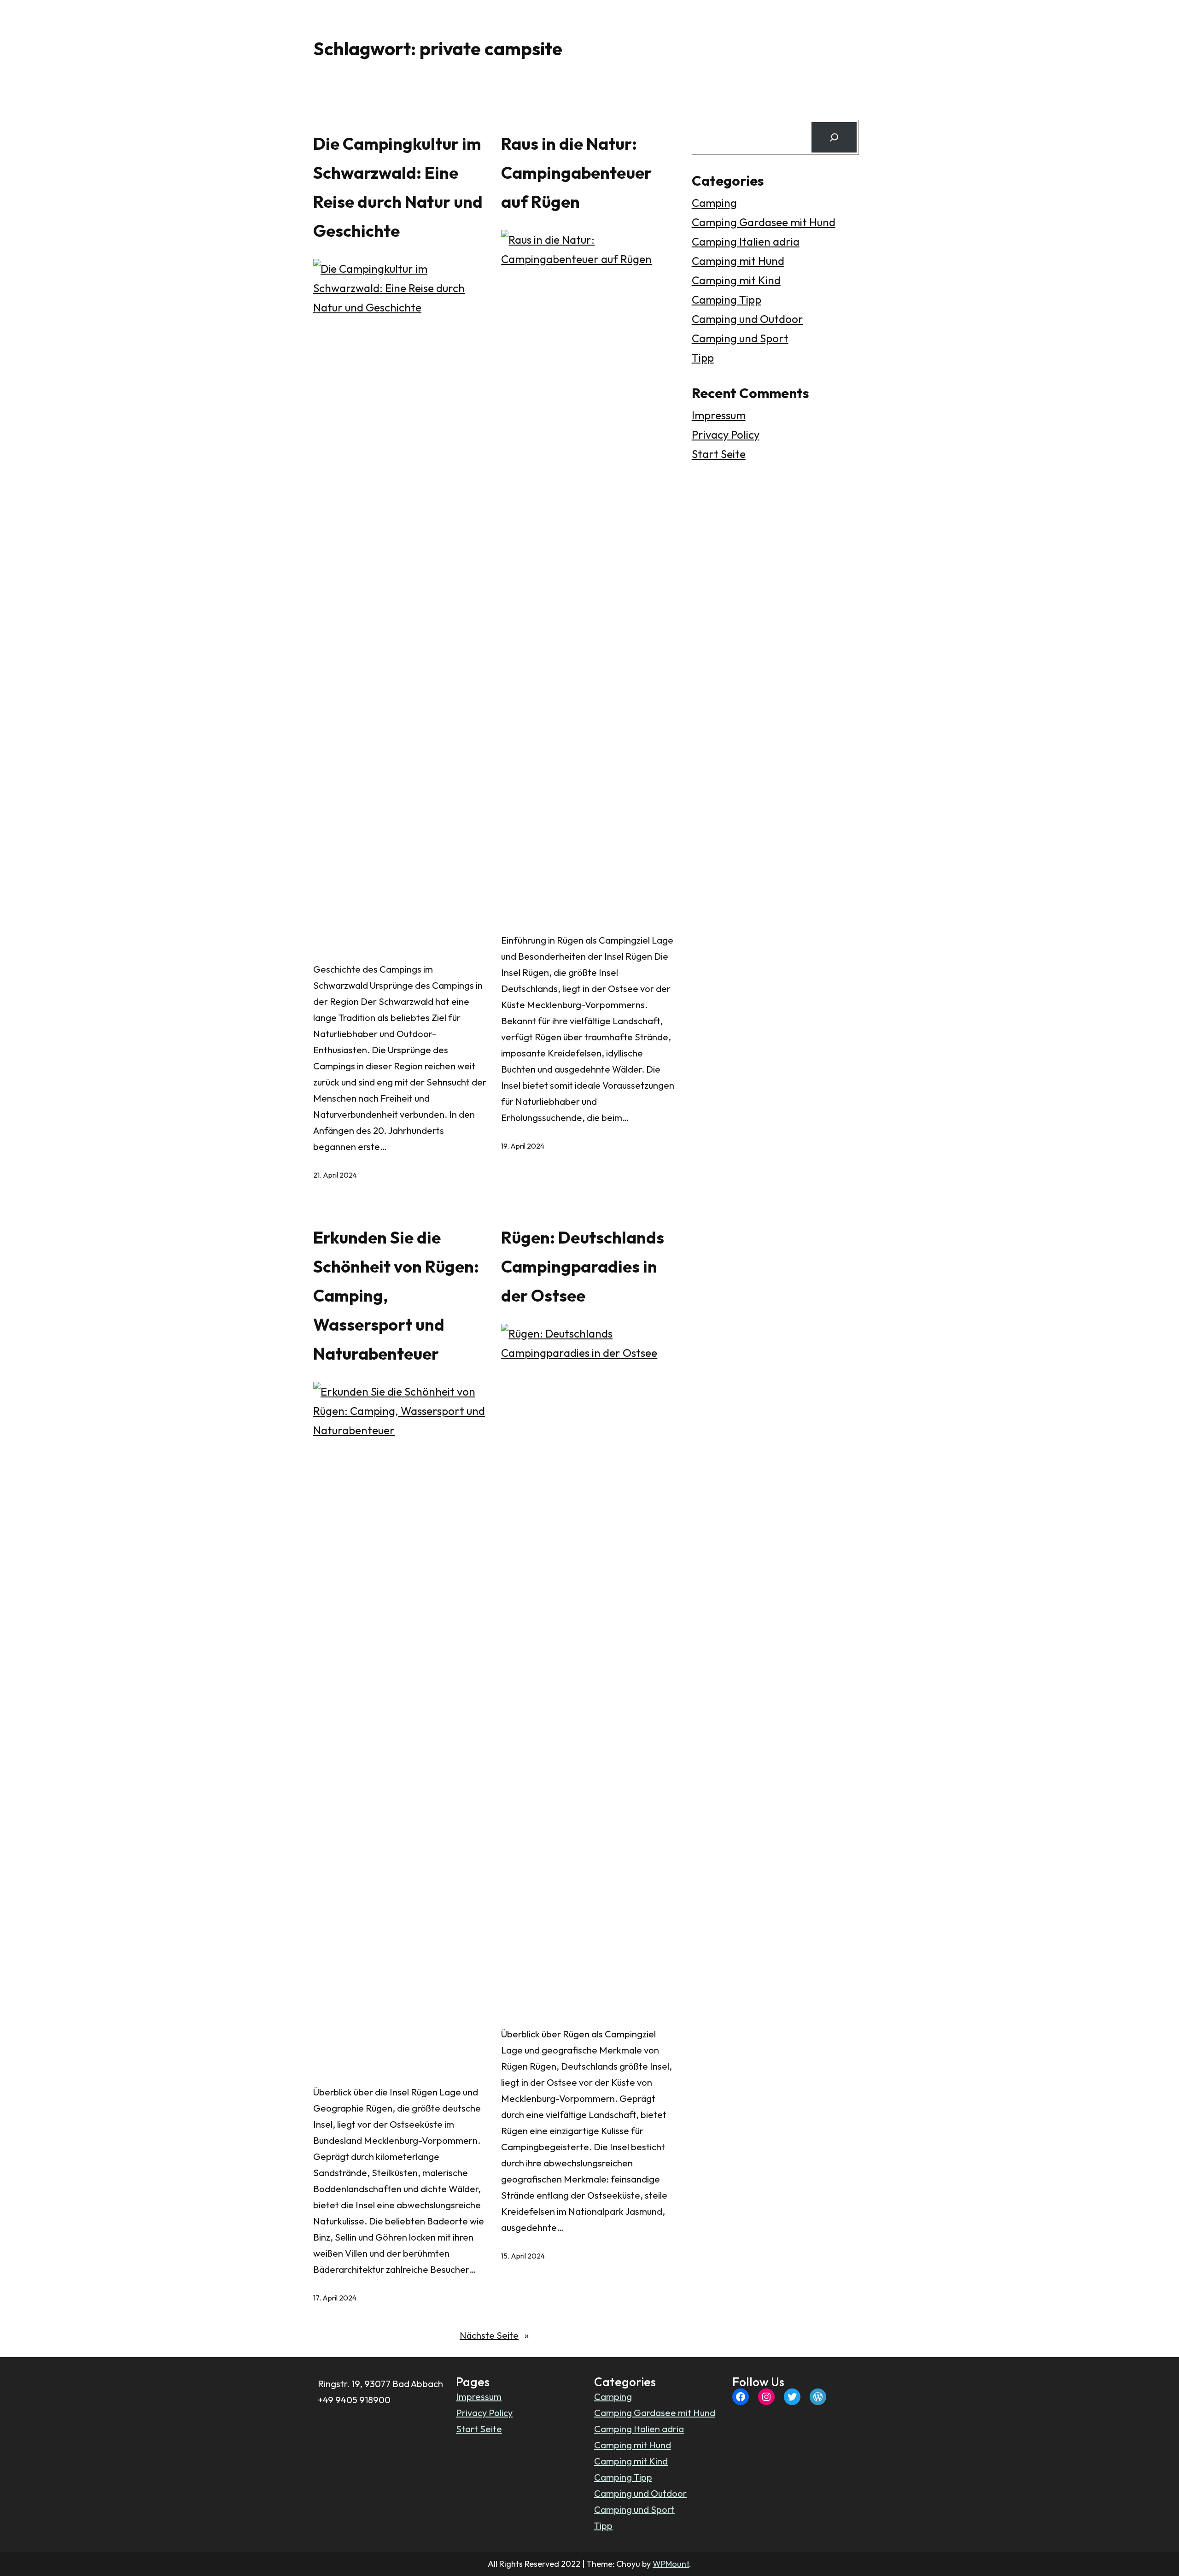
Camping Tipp (727, 299)
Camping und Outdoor (747, 319)
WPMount (671, 2564)
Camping (714, 203)
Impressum (719, 415)
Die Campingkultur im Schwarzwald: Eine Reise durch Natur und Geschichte (398, 187)
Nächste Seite (494, 2335)
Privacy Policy (726, 434)
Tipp (703, 358)
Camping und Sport (740, 338)
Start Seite (719, 454)
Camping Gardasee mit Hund (764, 222)
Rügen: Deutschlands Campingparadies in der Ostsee (583, 1266)
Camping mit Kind (736, 280)
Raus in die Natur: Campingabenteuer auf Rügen (576, 173)
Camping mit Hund (738, 261)
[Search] (834, 137)
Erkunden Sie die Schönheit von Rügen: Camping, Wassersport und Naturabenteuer (396, 1295)
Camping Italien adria (746, 241)
